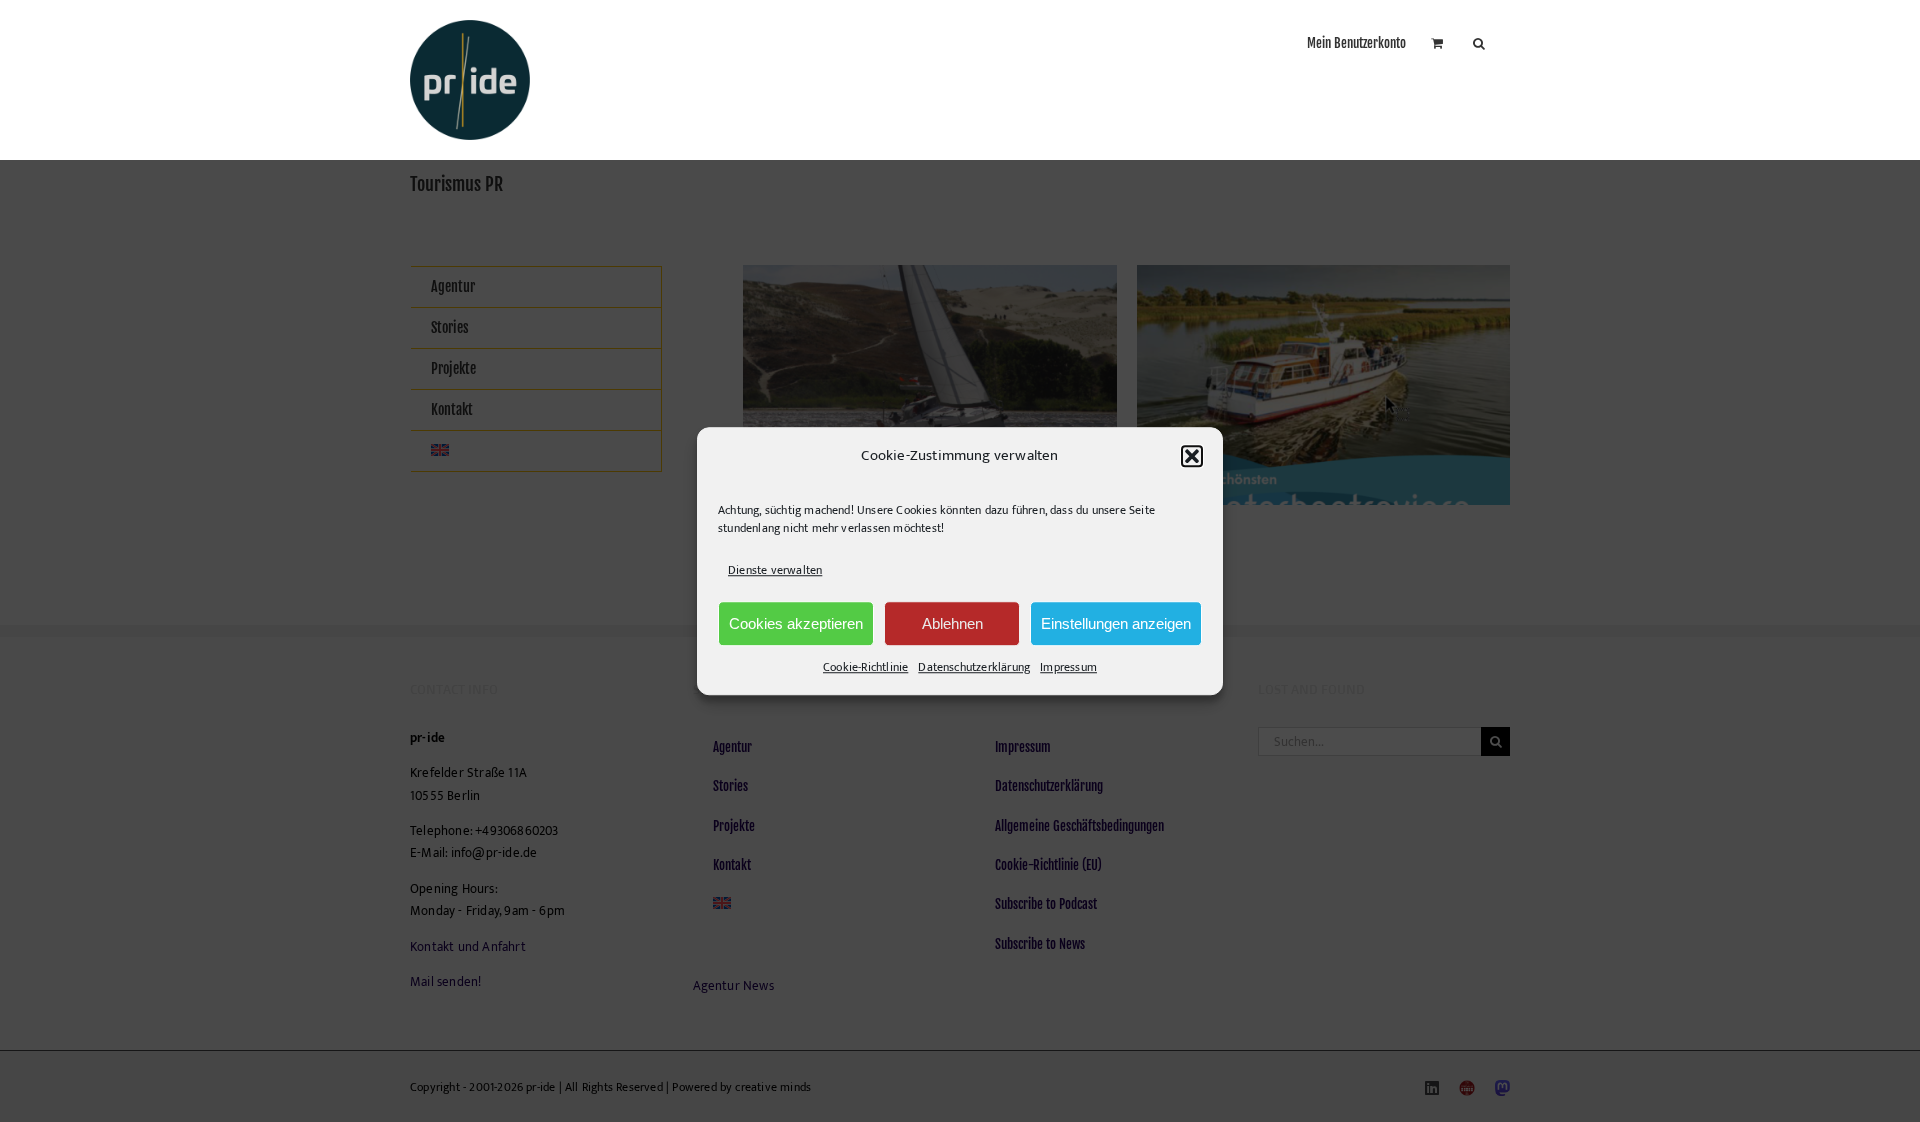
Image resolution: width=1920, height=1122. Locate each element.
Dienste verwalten (775, 570)
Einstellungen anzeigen (1116, 623)
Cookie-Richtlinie (865, 667)
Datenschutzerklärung (974, 667)
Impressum (1068, 667)
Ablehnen (952, 623)
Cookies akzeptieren (796, 623)
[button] (1192, 456)
